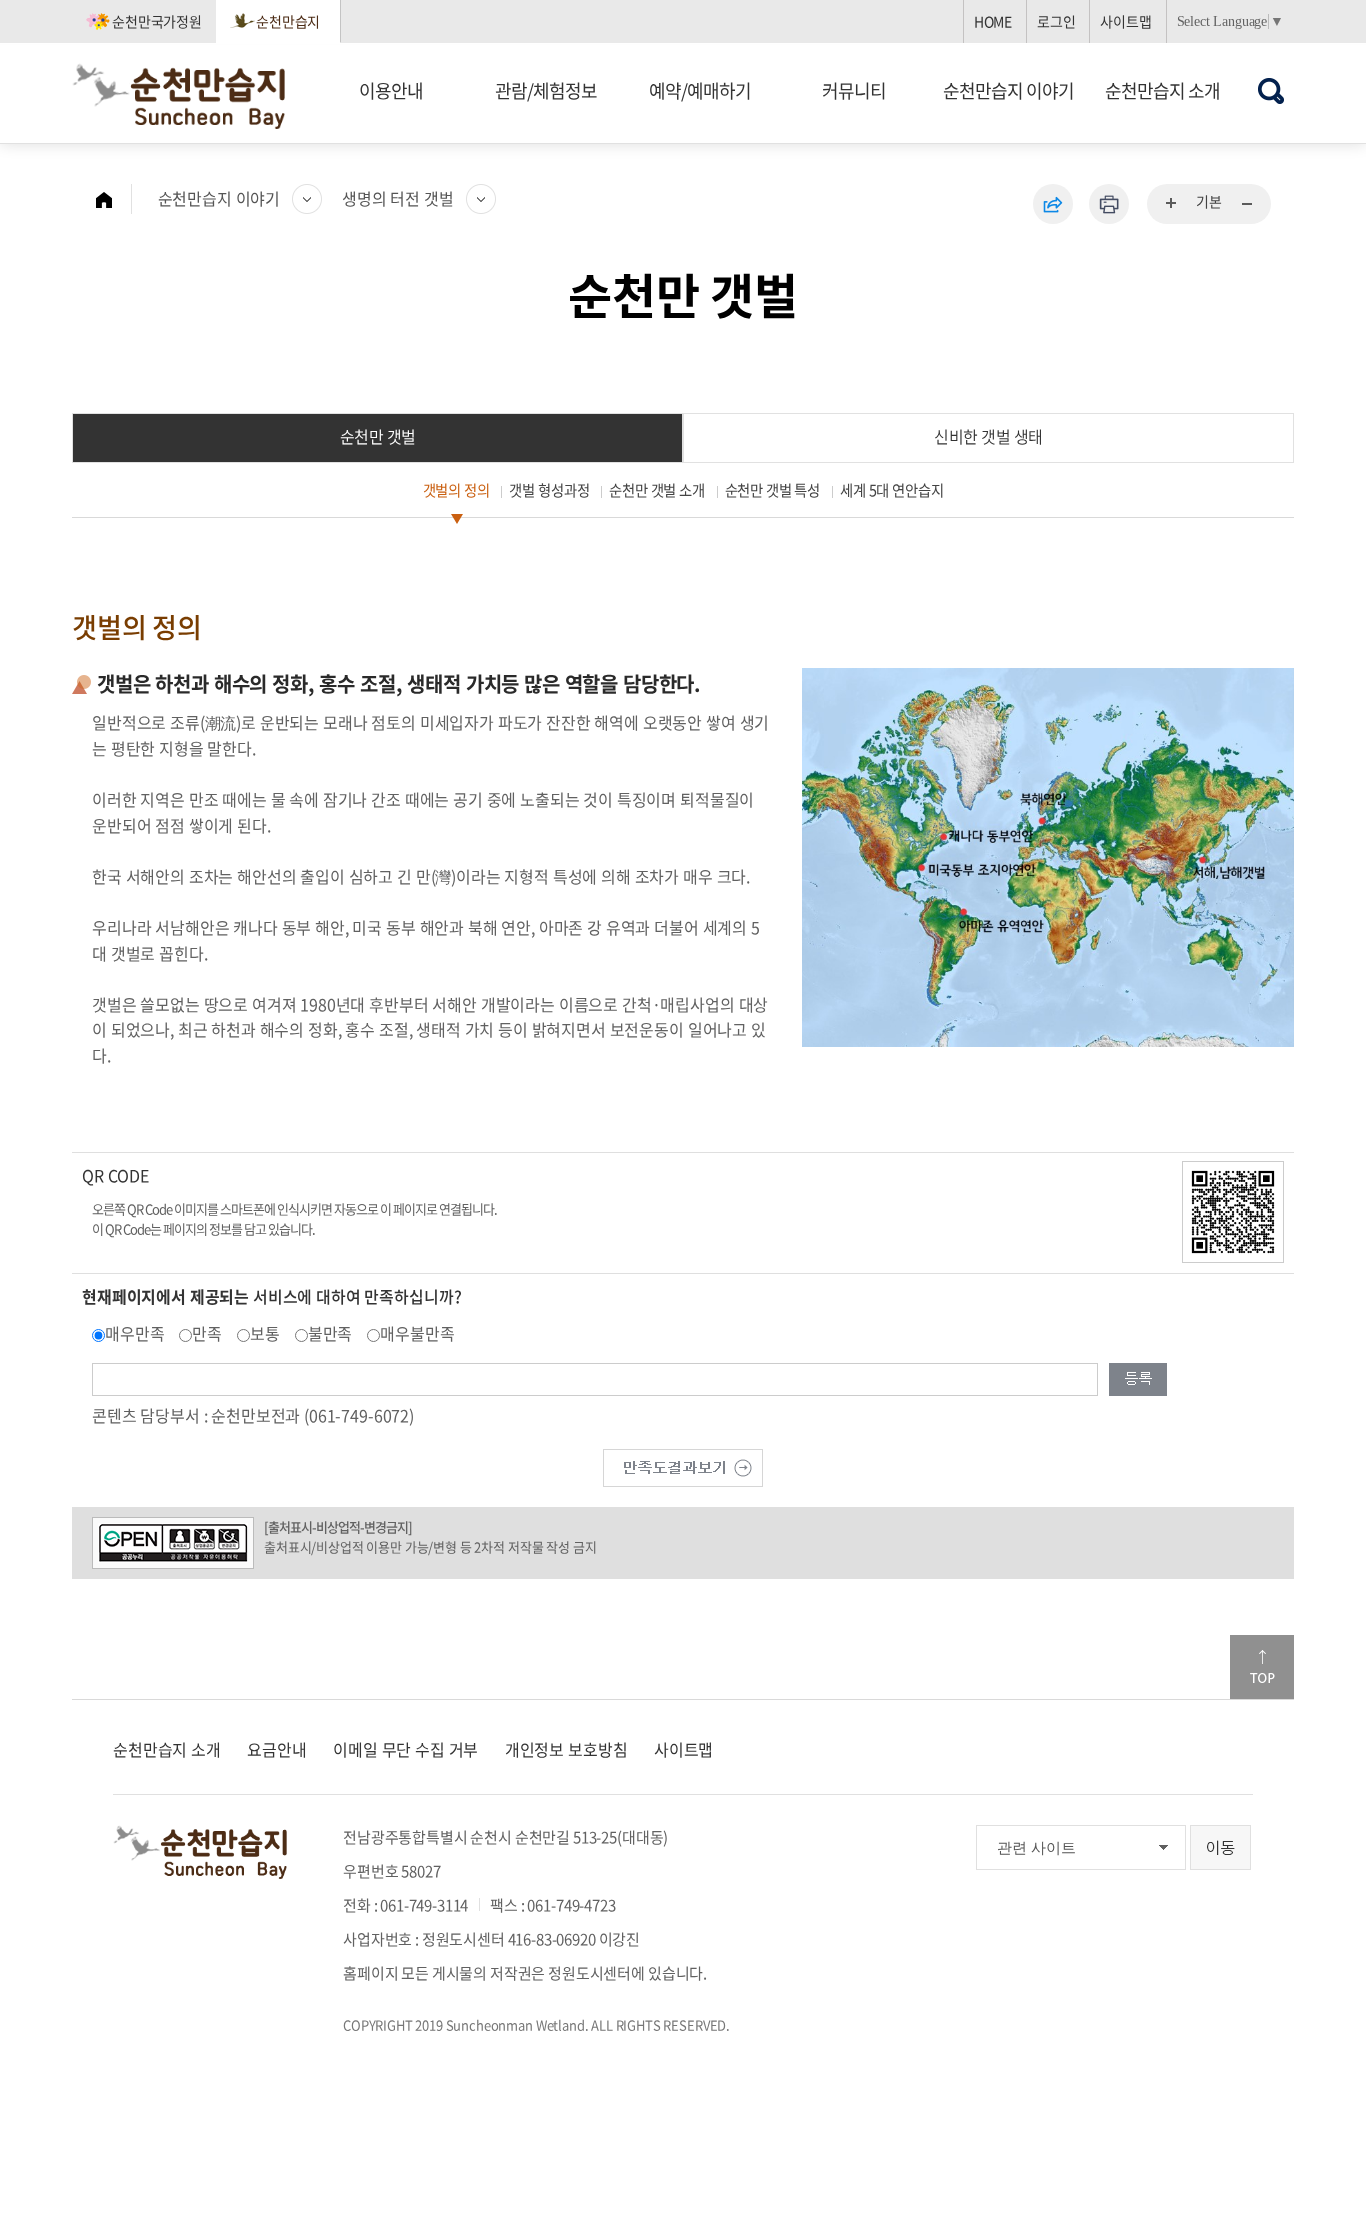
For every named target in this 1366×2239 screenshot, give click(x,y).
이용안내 (391, 90)
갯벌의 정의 (456, 490)
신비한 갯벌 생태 (988, 436)
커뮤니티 (854, 90)
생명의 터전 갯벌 (398, 198)
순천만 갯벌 (378, 436)
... (1172, 204)
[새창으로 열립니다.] (683, 1465)
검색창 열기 (1271, 90)
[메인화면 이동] (114, 199)
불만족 (330, 1333)
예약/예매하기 (700, 90)
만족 (207, 1333)
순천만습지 (288, 21)
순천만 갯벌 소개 (657, 490)
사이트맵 (1125, 21)
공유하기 (1053, 204)
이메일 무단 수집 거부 (405, 1749)
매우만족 (134, 1333)
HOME (993, 21)
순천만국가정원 (157, 21)
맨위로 (1262, 1667)
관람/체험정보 (546, 90)
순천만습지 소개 (1162, 90)
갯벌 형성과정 (549, 490)
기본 (1209, 201)
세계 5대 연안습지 (891, 490)
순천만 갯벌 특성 (773, 490)
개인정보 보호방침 (566, 1749)
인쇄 (1109, 204)
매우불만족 (417, 1333)
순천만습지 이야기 (1008, 90)
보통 (265, 1333)
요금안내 (276, 1749)
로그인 (1056, 21)
